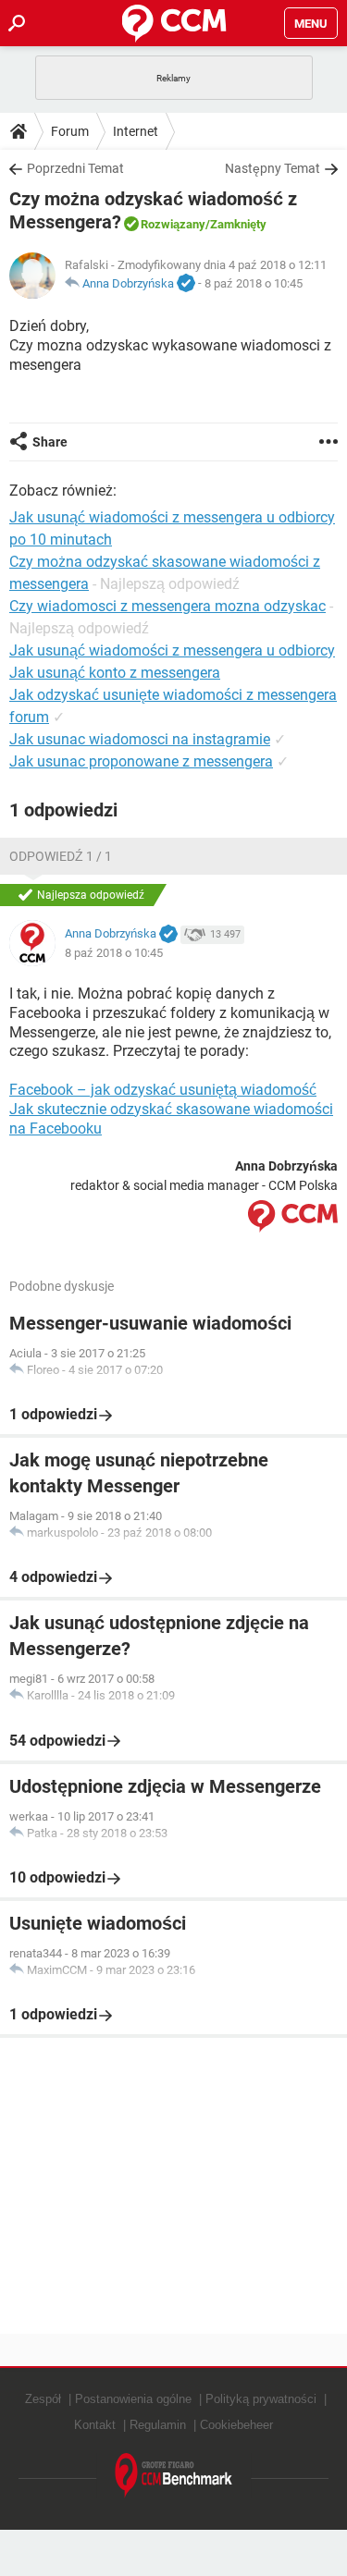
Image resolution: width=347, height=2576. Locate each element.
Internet (136, 131)
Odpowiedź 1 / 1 (61, 856)
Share (50, 442)
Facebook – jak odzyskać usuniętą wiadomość (163, 1090)
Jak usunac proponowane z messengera (141, 761)
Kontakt (95, 2425)
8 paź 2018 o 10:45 (254, 283)
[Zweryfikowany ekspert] (186, 284)
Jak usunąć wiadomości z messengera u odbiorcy (172, 650)
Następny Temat (273, 168)
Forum (70, 131)
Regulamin (158, 2425)
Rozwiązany (173, 224)
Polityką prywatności (261, 2399)
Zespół (43, 2399)
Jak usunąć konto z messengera (115, 673)
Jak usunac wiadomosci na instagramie (140, 739)
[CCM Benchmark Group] (174, 2476)
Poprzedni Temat (75, 168)
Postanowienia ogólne (133, 2399)
